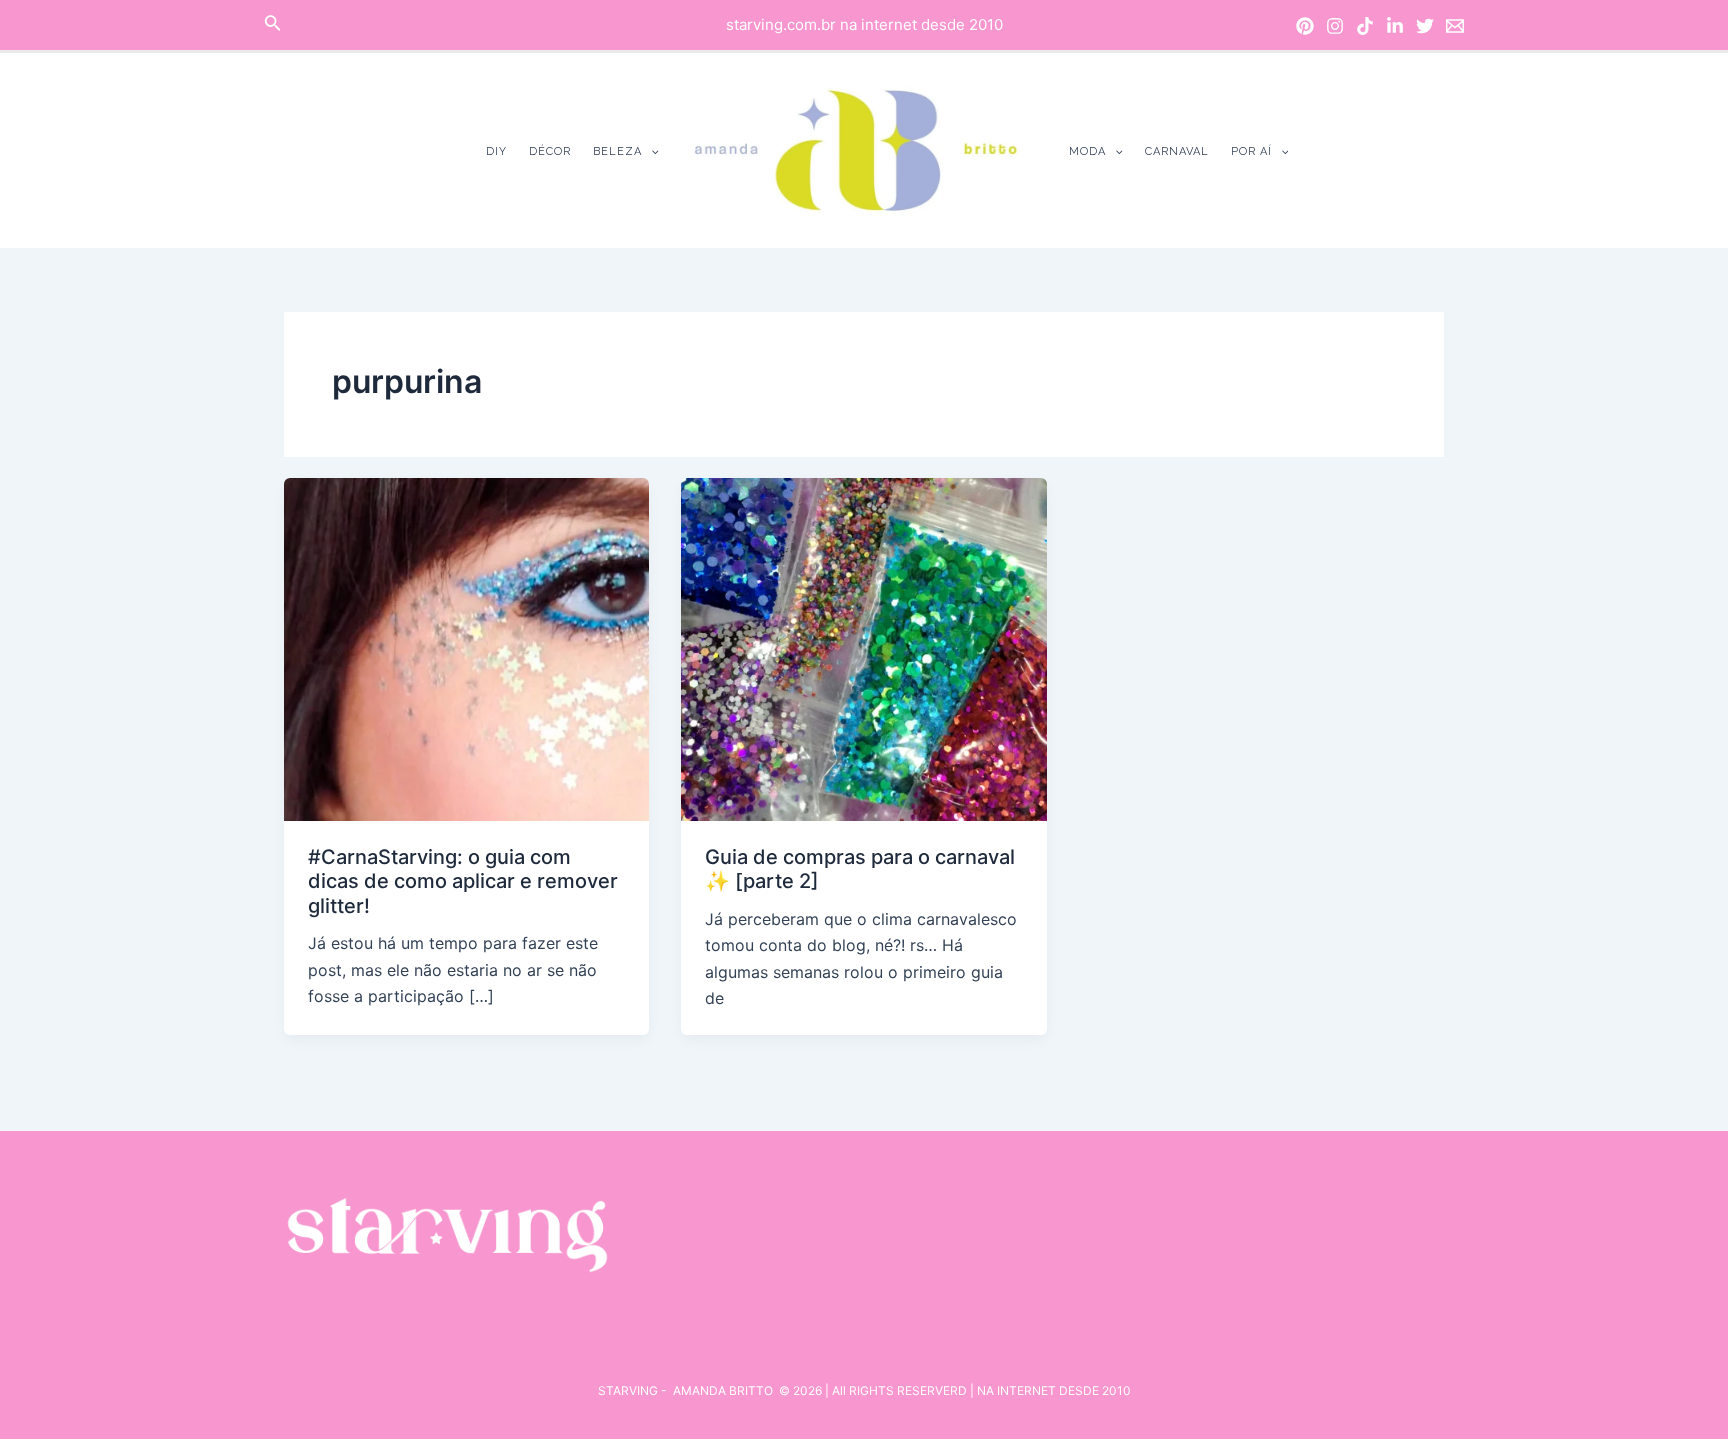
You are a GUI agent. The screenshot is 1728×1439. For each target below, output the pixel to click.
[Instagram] (1335, 26)
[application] (650, 151)
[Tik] (1365, 26)
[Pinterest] (1305, 26)
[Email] (1455, 26)
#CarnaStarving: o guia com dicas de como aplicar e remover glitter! (463, 881)
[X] (1425, 26)
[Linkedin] (1395, 26)
